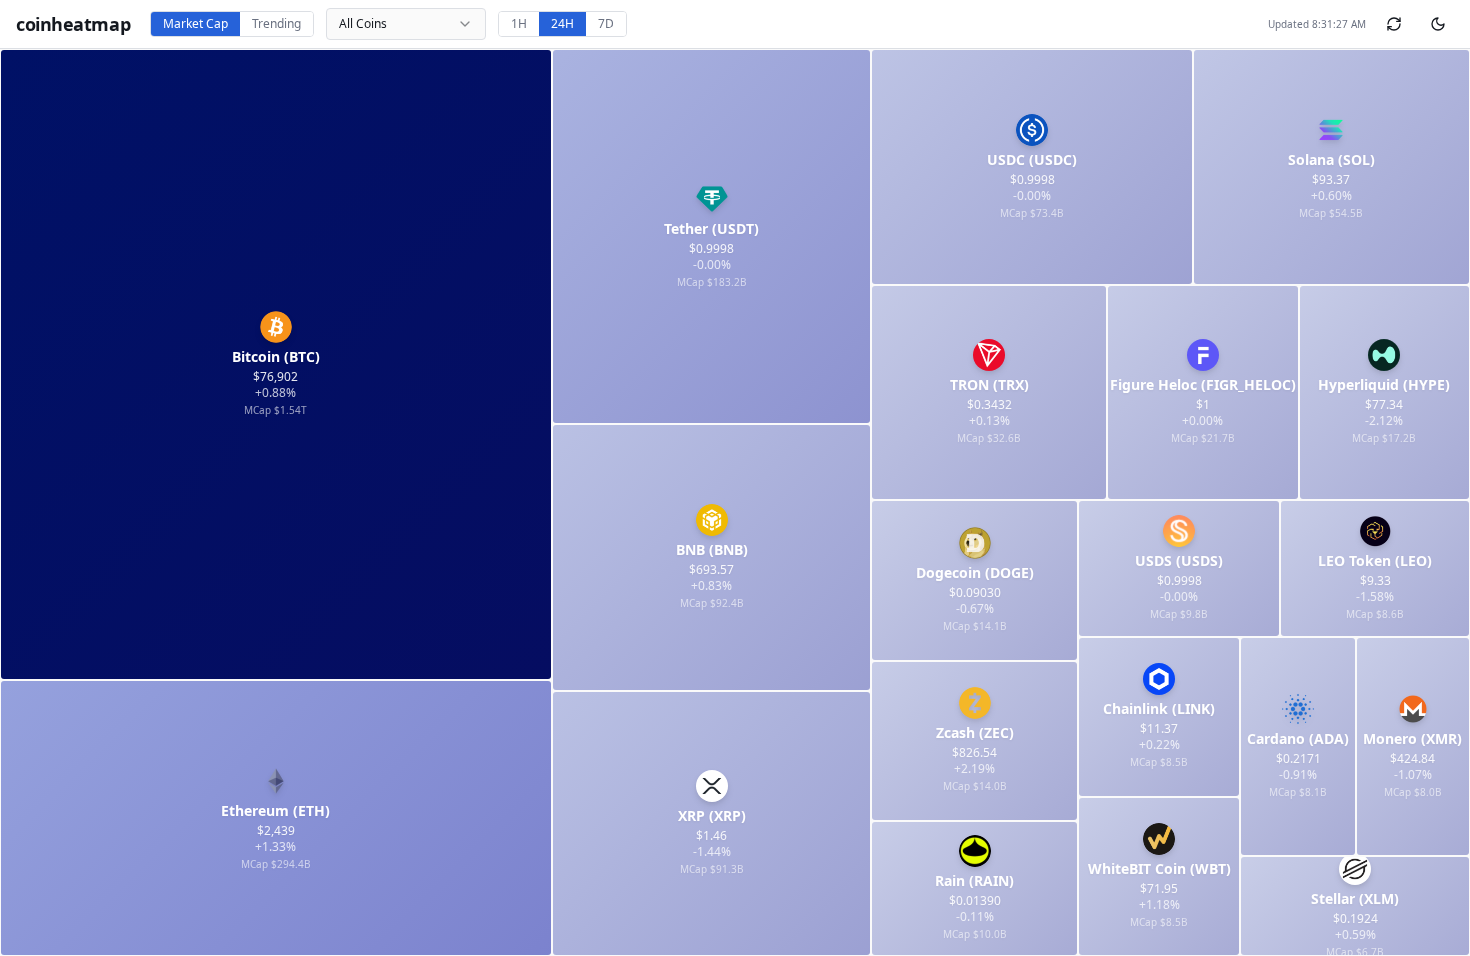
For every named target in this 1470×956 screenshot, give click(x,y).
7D (606, 23)
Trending (276, 23)
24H (562, 23)
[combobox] (406, 24)
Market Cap (195, 23)
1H (519, 23)
